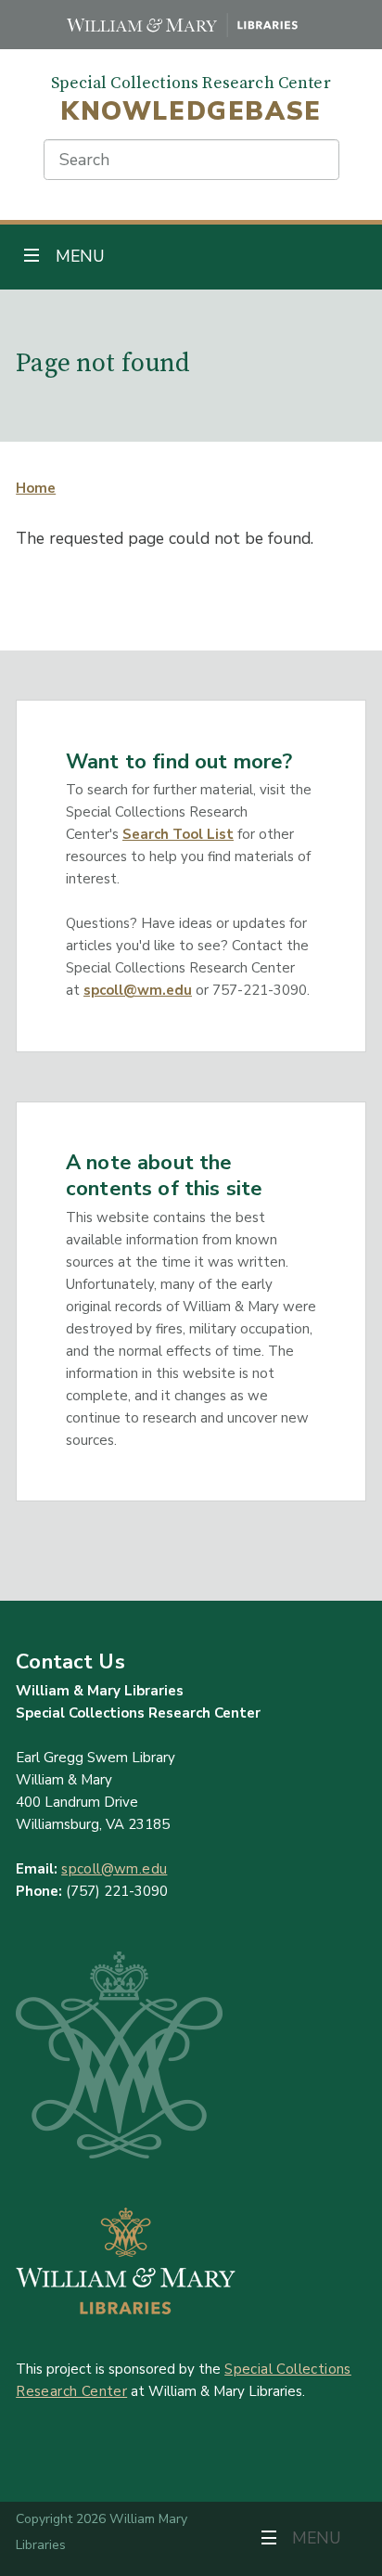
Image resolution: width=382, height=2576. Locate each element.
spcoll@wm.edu (138, 990)
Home (36, 488)
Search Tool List (178, 834)
